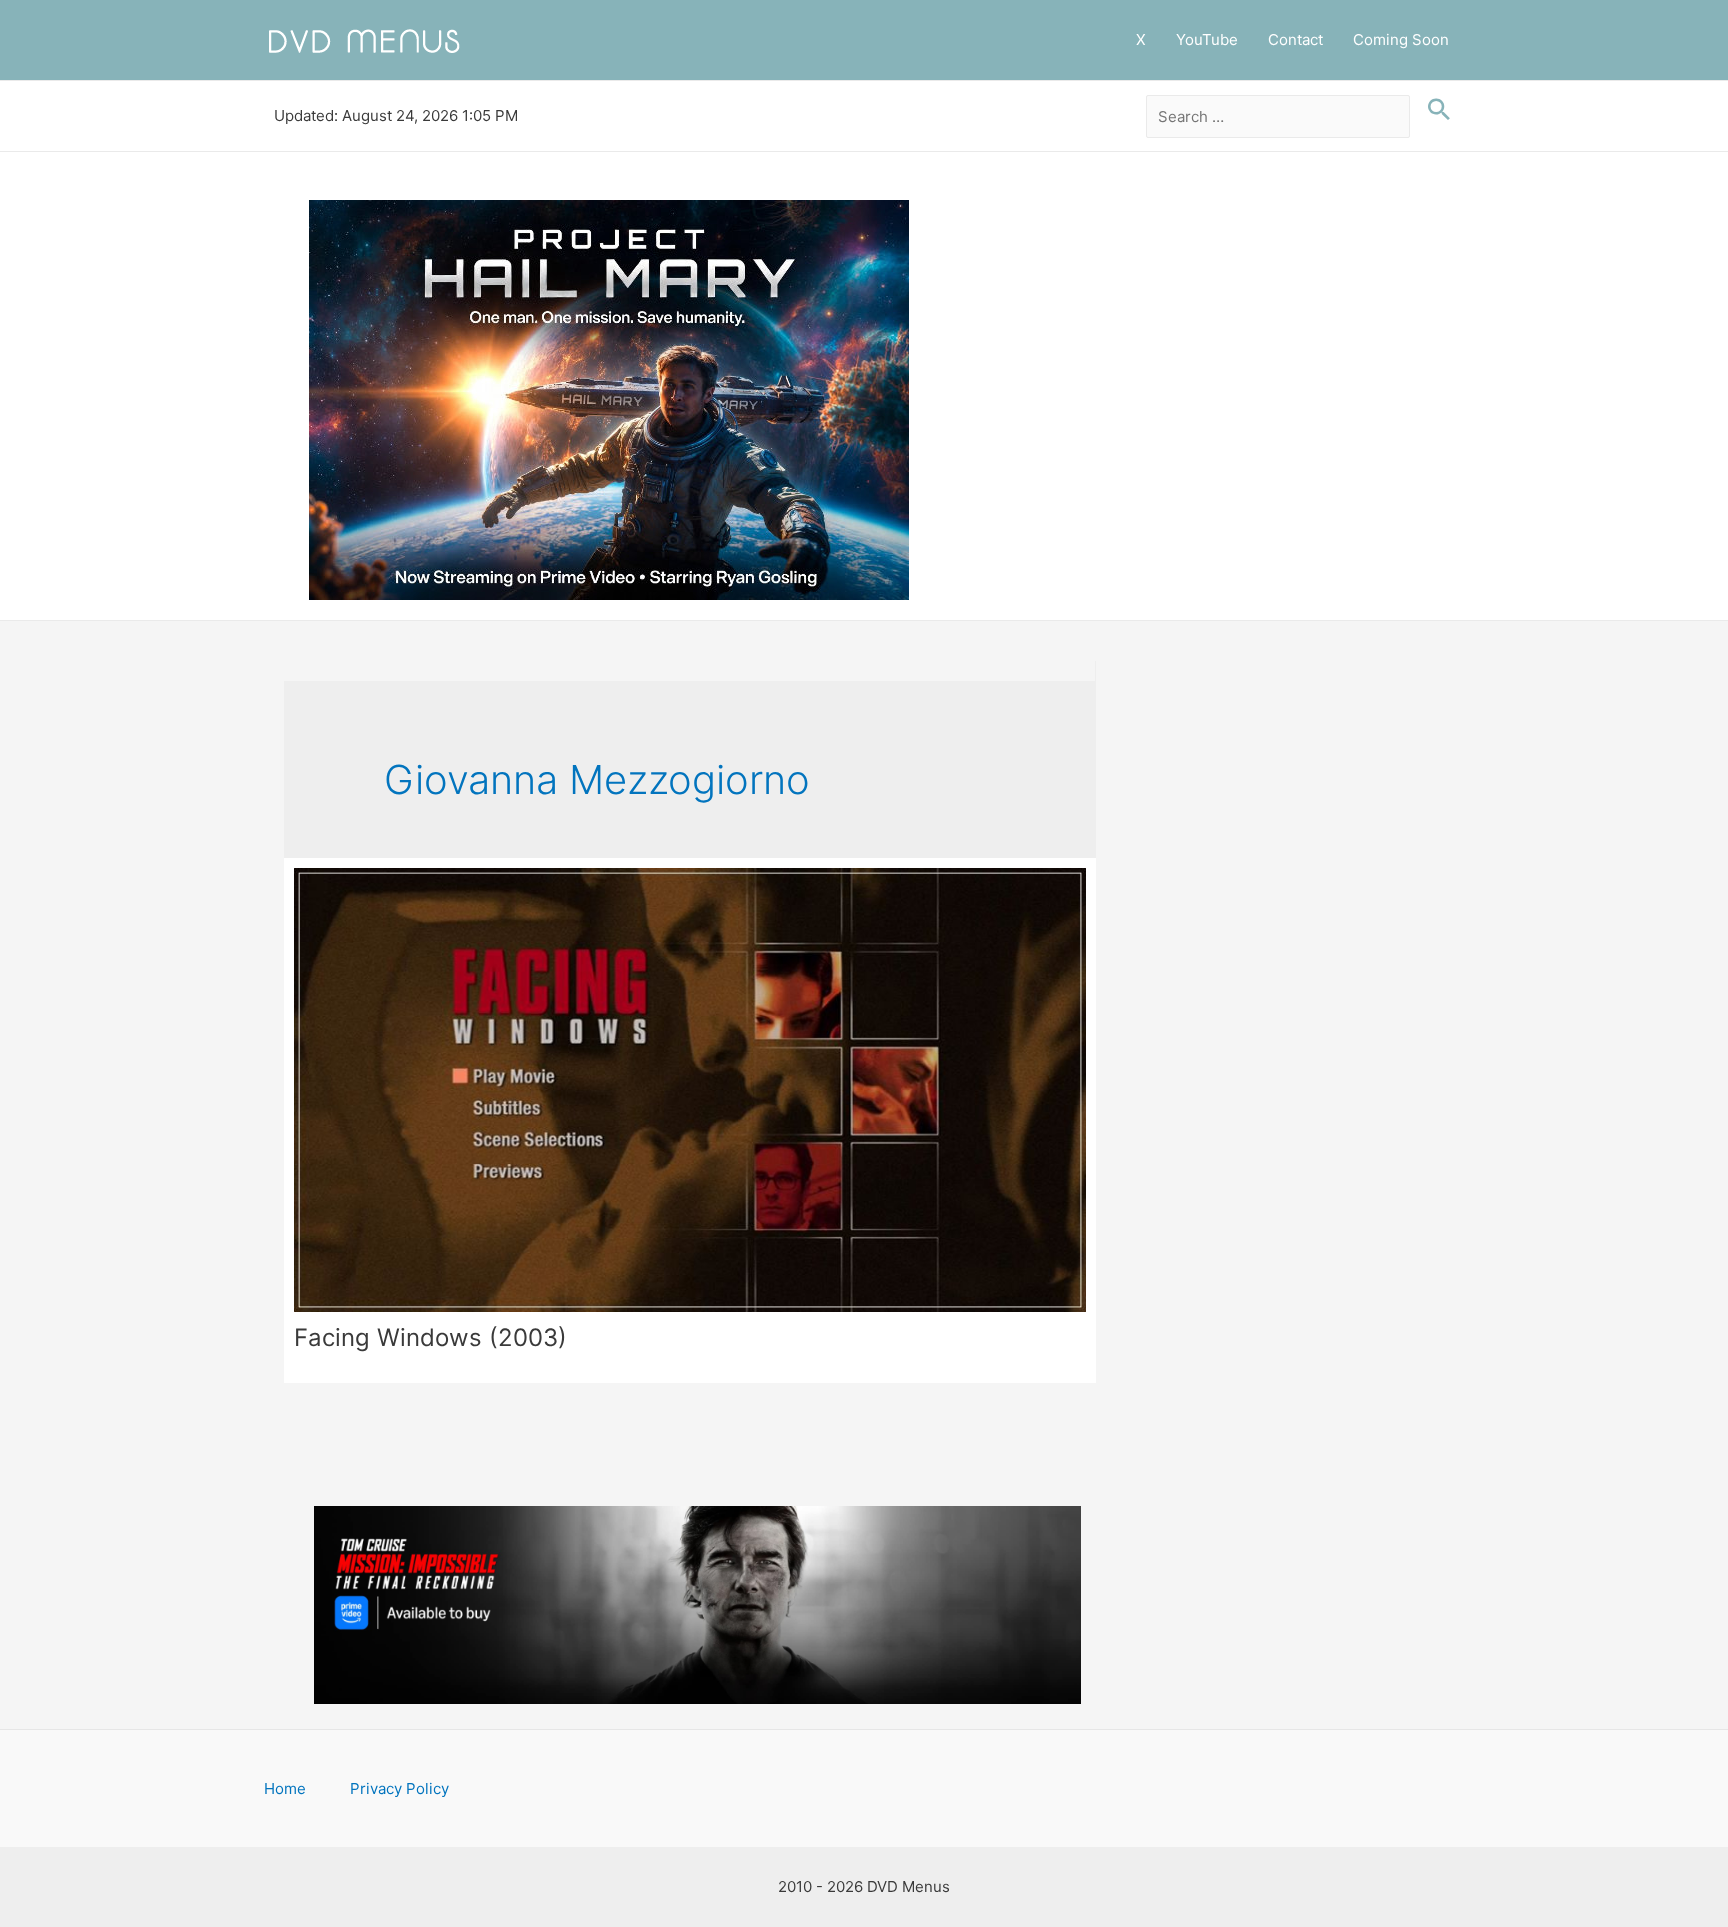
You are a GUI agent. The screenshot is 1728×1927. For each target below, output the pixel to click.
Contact (1295, 39)
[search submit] (1434, 110)
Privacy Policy (399, 1788)
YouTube (1207, 39)
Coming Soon (1401, 39)
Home (285, 1788)
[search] (1278, 117)
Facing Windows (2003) (430, 1337)
